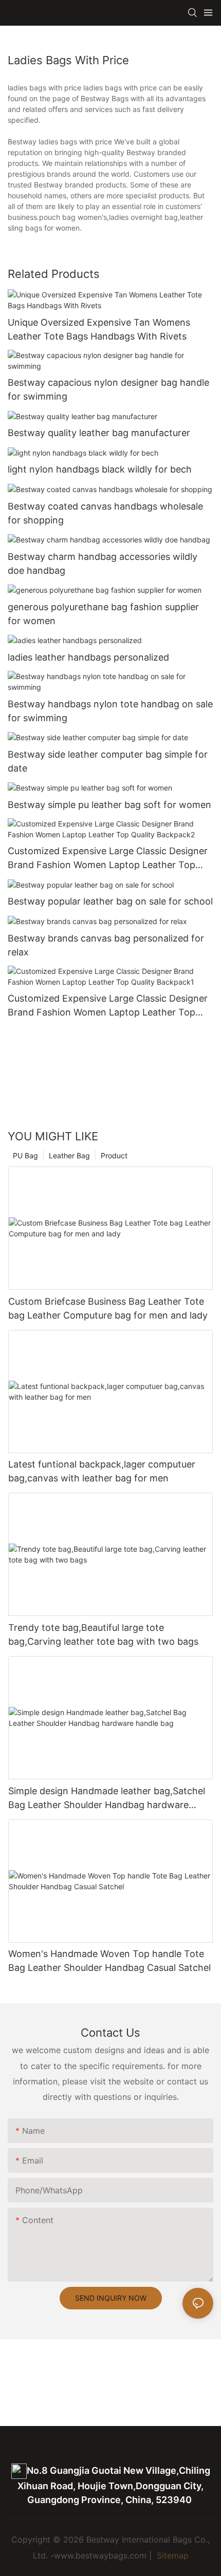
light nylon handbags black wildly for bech (100, 469)
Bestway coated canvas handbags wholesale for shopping (105, 513)
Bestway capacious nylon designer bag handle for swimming (108, 389)
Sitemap (171, 2555)
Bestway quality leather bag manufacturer (99, 433)
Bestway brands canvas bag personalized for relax (106, 945)
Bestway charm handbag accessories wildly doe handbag (103, 563)
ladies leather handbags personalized (88, 657)
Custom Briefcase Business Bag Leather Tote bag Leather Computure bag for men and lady (108, 1308)
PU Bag (25, 1155)
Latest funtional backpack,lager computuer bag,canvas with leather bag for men (102, 1471)
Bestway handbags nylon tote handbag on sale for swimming (110, 711)
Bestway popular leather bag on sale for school (110, 901)
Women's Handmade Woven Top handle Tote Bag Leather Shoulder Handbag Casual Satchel (109, 1961)
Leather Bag (69, 1155)
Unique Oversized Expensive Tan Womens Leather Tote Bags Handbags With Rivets (99, 329)
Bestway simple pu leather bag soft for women (109, 805)
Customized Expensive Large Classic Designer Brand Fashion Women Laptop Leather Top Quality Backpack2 (108, 859)
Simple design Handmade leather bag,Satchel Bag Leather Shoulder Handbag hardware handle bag (107, 1799)
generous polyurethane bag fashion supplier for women (103, 614)
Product (114, 1155)
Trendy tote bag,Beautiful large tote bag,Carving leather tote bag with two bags (103, 1634)
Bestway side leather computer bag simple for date (108, 761)
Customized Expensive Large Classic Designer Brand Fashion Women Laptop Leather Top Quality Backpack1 (108, 1006)
